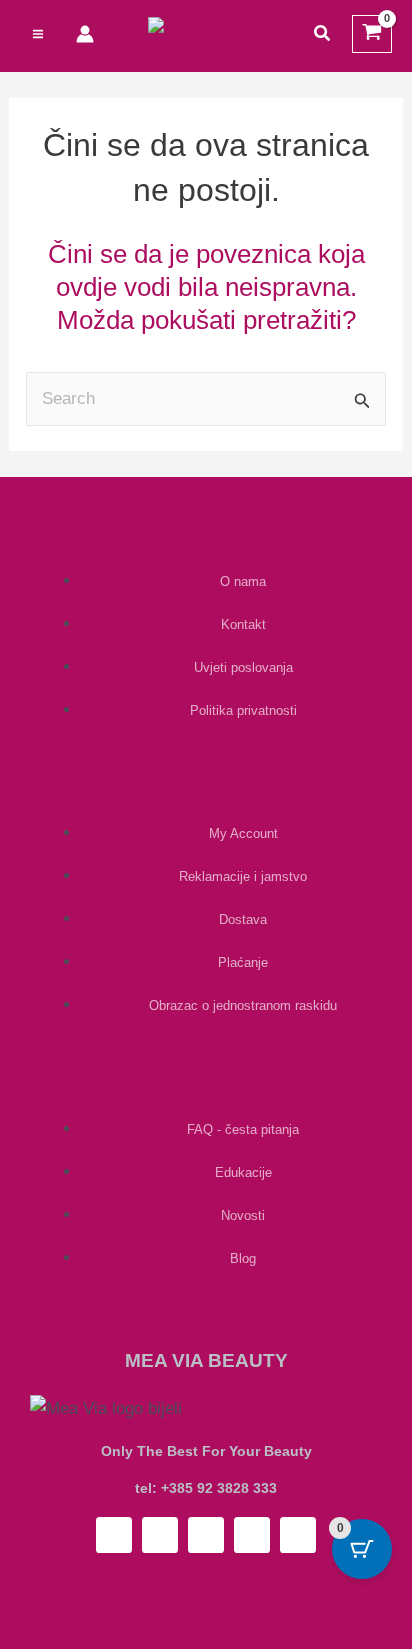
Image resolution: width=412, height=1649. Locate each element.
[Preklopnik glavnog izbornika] (38, 34)
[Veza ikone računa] (85, 34)
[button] (323, 34)
